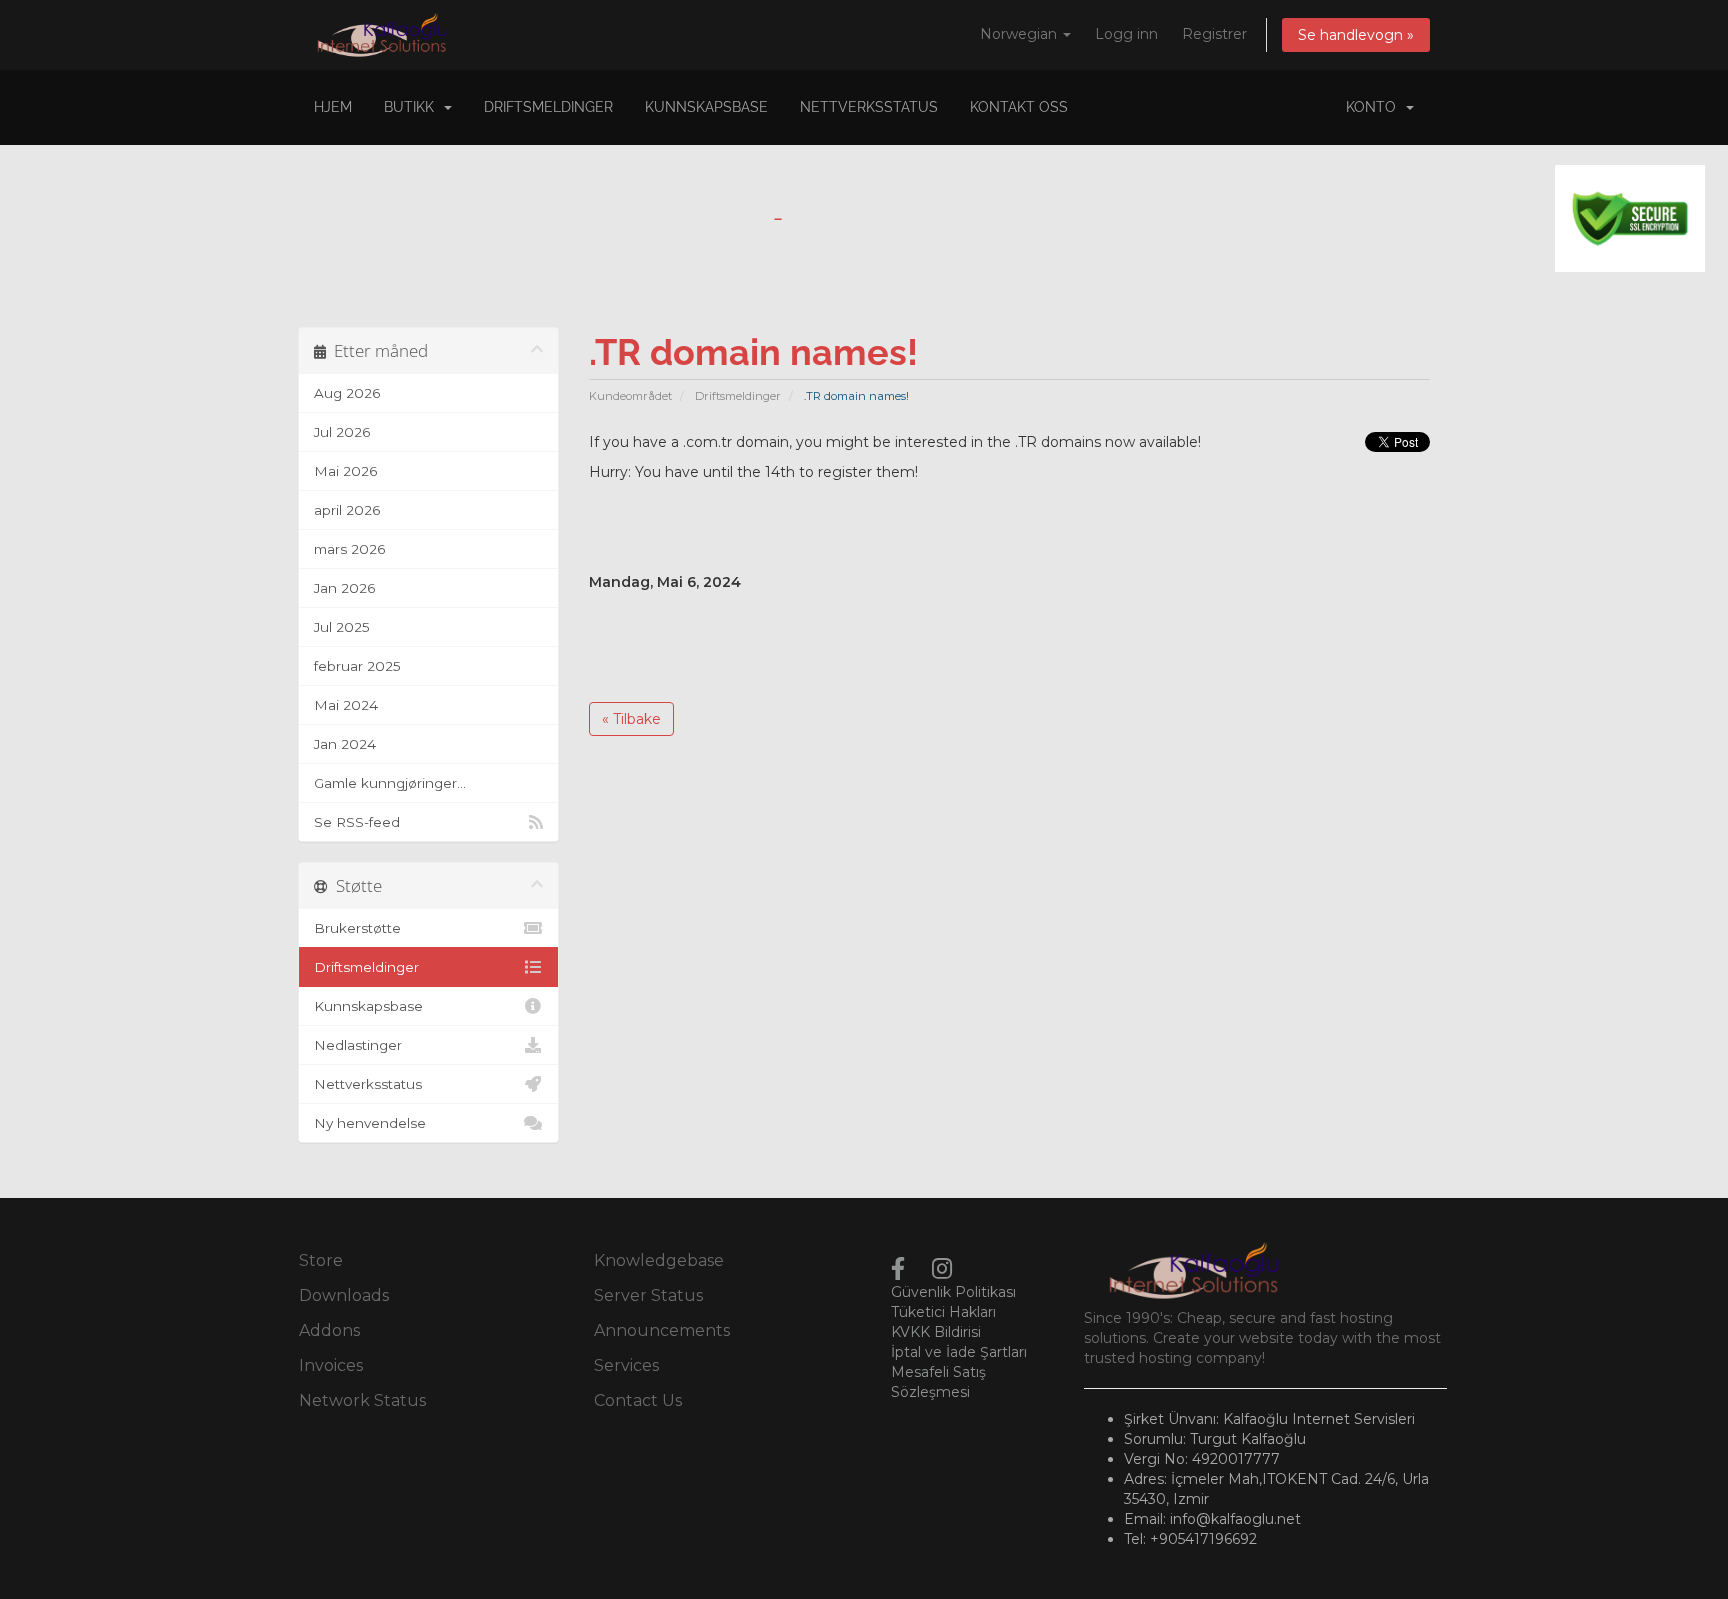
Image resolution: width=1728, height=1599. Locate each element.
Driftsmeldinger (548, 107)
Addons (329, 1330)
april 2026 (347, 510)
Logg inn (1126, 34)
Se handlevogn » (1356, 35)
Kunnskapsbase (706, 107)
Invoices (331, 1365)
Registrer (1214, 34)
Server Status (648, 1295)
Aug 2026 (347, 393)
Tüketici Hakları (943, 1312)
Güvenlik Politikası (953, 1292)
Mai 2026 (345, 471)
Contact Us (638, 1400)
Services (626, 1365)
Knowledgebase (659, 1260)
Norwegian (1020, 34)
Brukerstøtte (357, 928)
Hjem (333, 107)
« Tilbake (631, 719)
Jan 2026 (344, 588)
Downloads (344, 1295)
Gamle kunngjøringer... (390, 783)
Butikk (413, 107)
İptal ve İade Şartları (959, 1352)
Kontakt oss (1019, 107)
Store (321, 1260)
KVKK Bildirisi (936, 1332)
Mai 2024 (346, 705)
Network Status (362, 1400)
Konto (1375, 107)
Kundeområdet (630, 396)
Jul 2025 (342, 627)
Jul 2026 (342, 432)
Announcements (662, 1330)
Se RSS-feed (357, 822)
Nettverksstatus (869, 107)
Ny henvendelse (370, 1123)
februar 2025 (357, 666)
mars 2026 (349, 549)
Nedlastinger (358, 1045)
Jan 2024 (345, 744)
